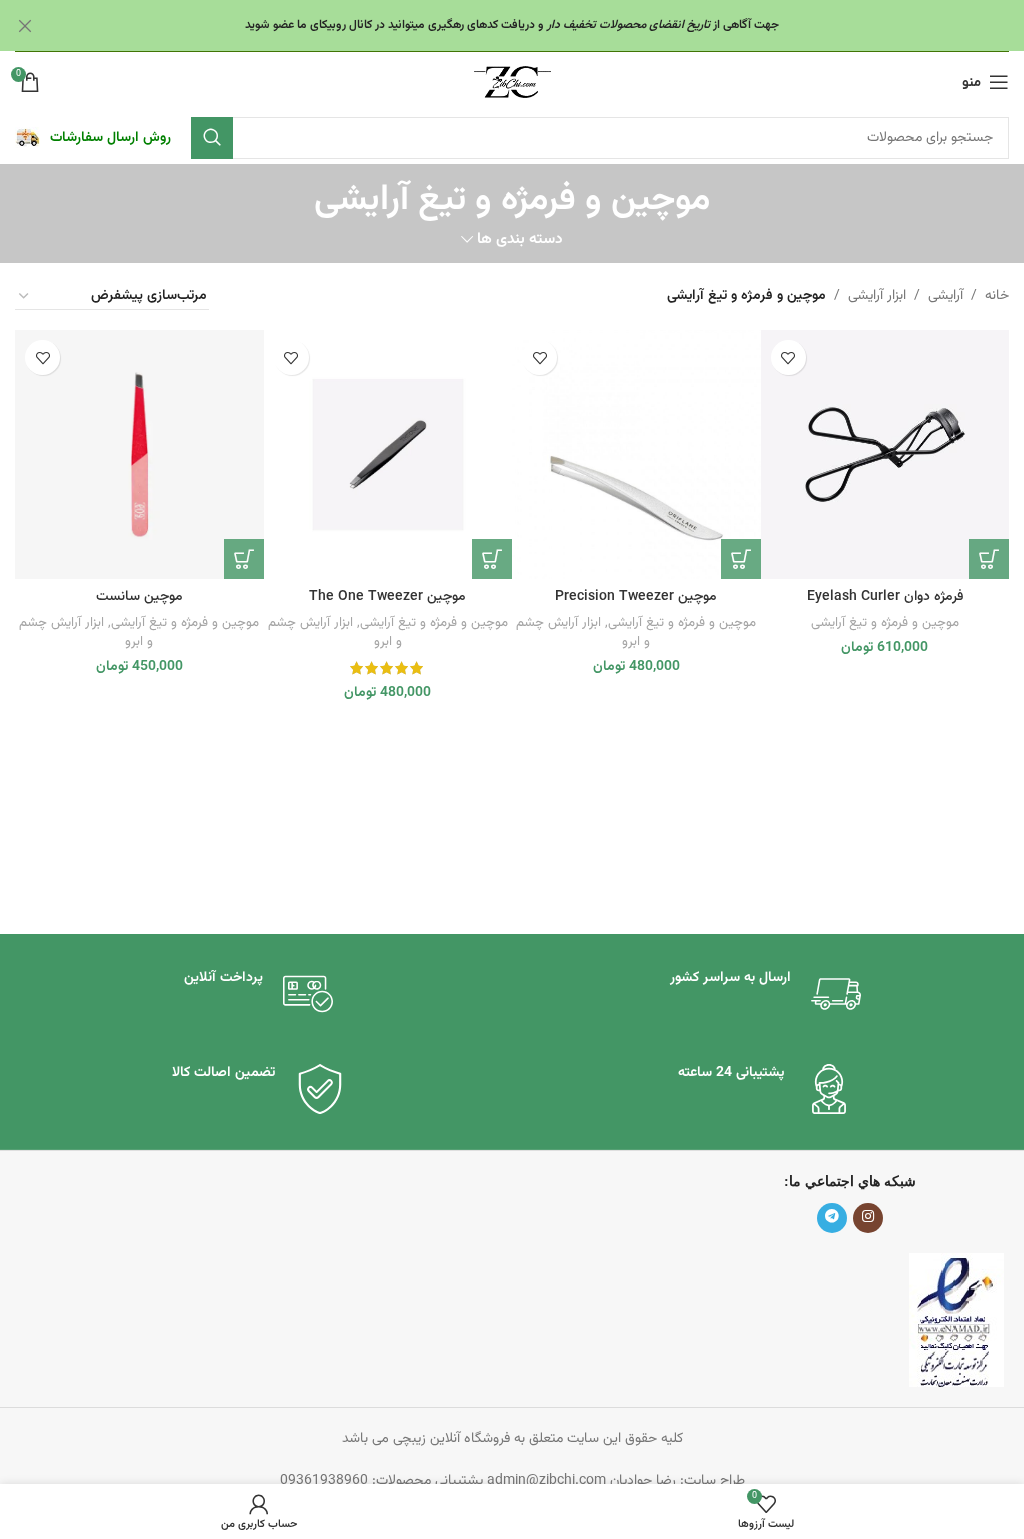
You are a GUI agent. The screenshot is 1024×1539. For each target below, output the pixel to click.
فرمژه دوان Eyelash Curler (885, 597)
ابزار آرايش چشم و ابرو (583, 632)
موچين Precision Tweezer (636, 597)
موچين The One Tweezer (387, 597)
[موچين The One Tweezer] (388, 454)
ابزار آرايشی (877, 296)
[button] (989, 559)
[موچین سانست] (139, 454)
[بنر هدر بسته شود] (25, 25)
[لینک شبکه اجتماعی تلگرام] (832, 1218)
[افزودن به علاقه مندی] (788, 357)
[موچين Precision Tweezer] (636, 454)
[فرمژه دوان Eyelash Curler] (885, 454)
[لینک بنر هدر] (542, 25)
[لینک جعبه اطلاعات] (93, 138)
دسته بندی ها (520, 239)
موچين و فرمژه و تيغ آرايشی (885, 622)
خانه (997, 296)
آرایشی (945, 296)
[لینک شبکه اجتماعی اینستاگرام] (868, 1218)
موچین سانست (139, 597)
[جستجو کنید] (212, 138)
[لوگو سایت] (512, 83)
